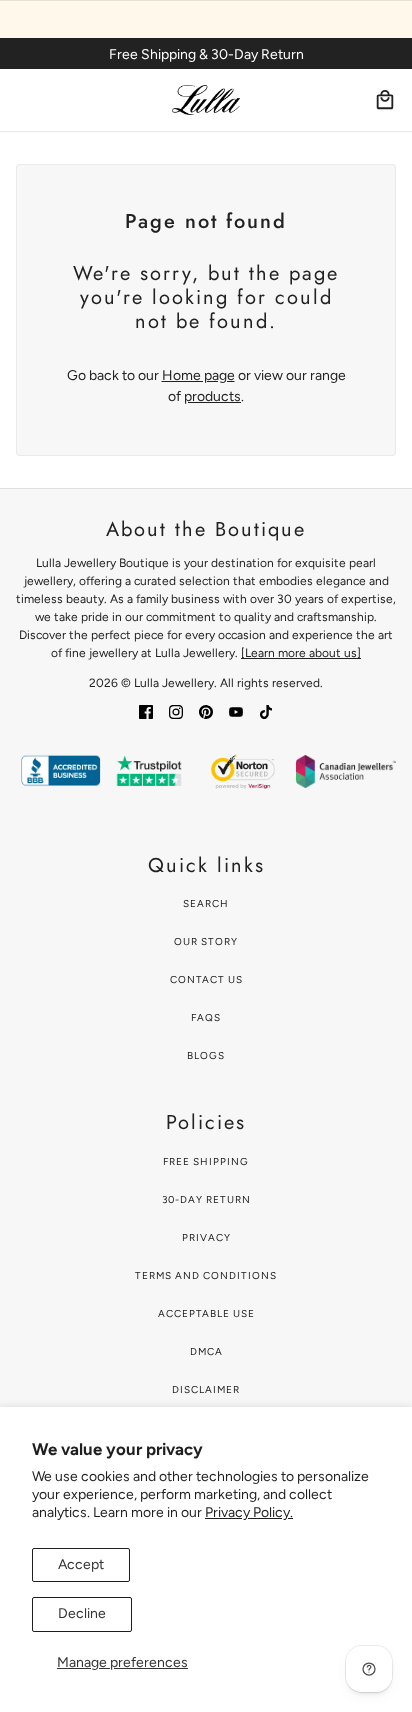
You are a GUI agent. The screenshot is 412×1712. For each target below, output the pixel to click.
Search (206, 903)
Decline (82, 1613)
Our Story (206, 941)
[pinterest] (206, 711)
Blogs (206, 1055)
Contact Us (206, 979)
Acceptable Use (206, 1313)
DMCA (206, 1351)
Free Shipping (206, 1161)
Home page (198, 375)
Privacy (206, 1237)
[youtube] (236, 711)
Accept (81, 1564)
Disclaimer (206, 1389)
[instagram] (176, 711)
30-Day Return (206, 1199)
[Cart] (385, 100)
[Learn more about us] (301, 653)
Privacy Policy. (249, 1512)
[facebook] (146, 711)
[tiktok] (266, 711)
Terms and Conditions (206, 1275)
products (212, 396)
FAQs (206, 1017)
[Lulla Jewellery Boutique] (206, 100)
